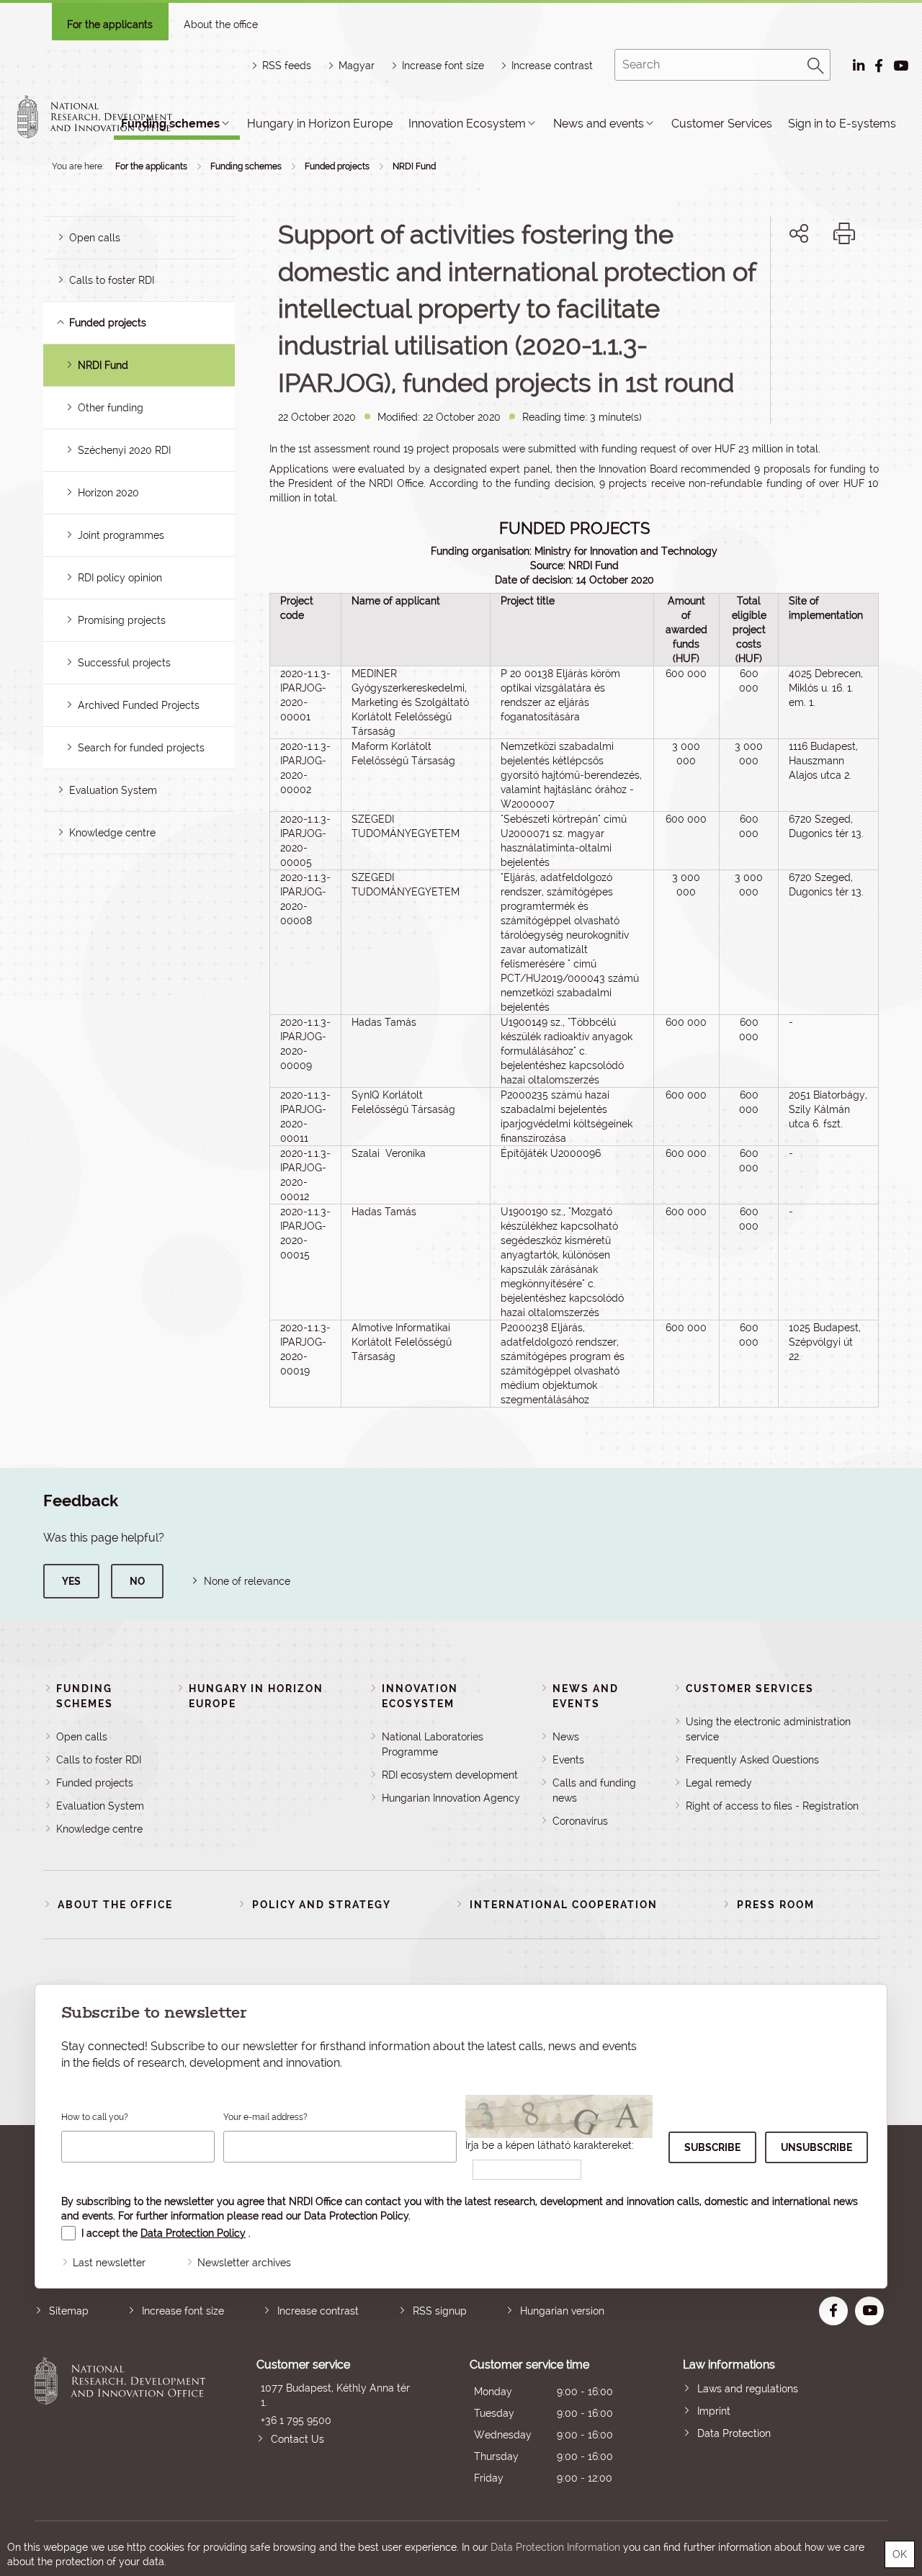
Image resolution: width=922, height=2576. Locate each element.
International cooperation (564, 1905)
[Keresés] (816, 63)
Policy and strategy (322, 1905)
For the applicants (110, 24)
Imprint (714, 2411)
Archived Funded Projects (139, 705)
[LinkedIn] (847, 283)
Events (568, 1760)
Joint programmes (121, 535)
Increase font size (183, 2311)
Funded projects (337, 166)
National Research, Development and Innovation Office (120, 2423)
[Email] (750, 283)
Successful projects (124, 663)
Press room (776, 1905)
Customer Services (722, 124)
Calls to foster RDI (112, 280)
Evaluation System (113, 790)
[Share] (799, 233)
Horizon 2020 (108, 493)
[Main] (107, 117)
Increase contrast (552, 66)
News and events (599, 124)
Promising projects (122, 620)
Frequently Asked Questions (752, 1760)
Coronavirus (580, 1821)
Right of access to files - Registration (772, 1806)
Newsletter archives (244, 2263)
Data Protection (734, 2433)
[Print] (844, 233)
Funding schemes (246, 166)
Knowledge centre (112, 833)
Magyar (357, 66)
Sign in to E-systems (842, 124)
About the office (221, 24)
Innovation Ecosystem (467, 124)
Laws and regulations (748, 2389)
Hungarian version (562, 2311)
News (566, 1737)
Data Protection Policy (356, 2216)
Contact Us (297, 2439)
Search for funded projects (141, 748)
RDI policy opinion (120, 578)
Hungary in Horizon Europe (320, 124)
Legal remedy (719, 1783)
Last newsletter (109, 2263)
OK (900, 2554)
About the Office (115, 1905)
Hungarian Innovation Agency (451, 1798)
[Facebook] (783, 283)
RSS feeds (287, 66)
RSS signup (440, 2311)
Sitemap (69, 2311)
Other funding (111, 408)
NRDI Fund (414, 166)
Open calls (95, 238)
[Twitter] (815, 283)
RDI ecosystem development (450, 1775)
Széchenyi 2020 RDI (124, 450)
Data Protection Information (555, 2547)
